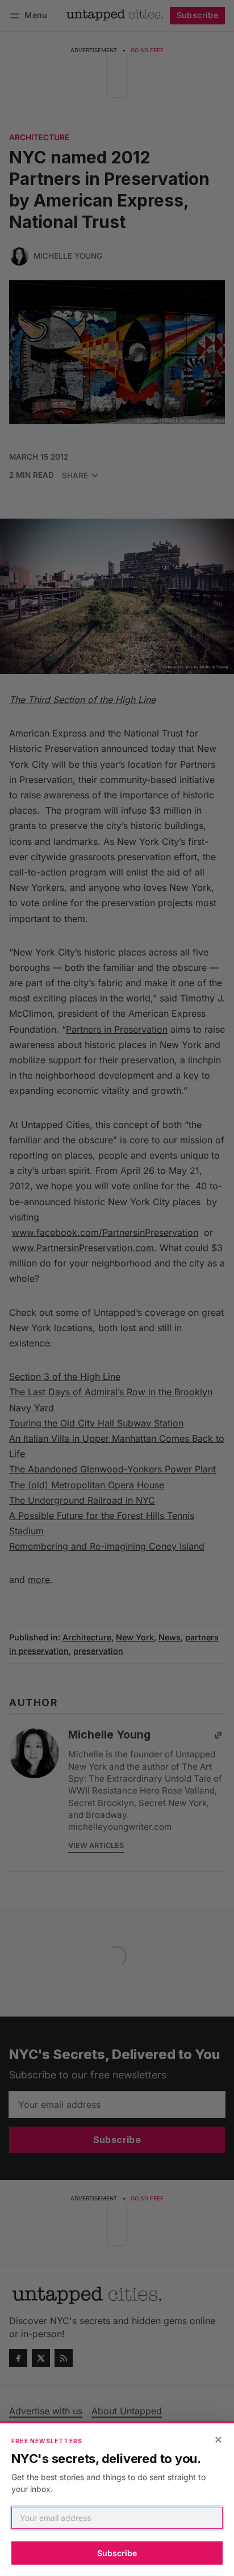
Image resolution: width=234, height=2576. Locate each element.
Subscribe (117, 2553)
